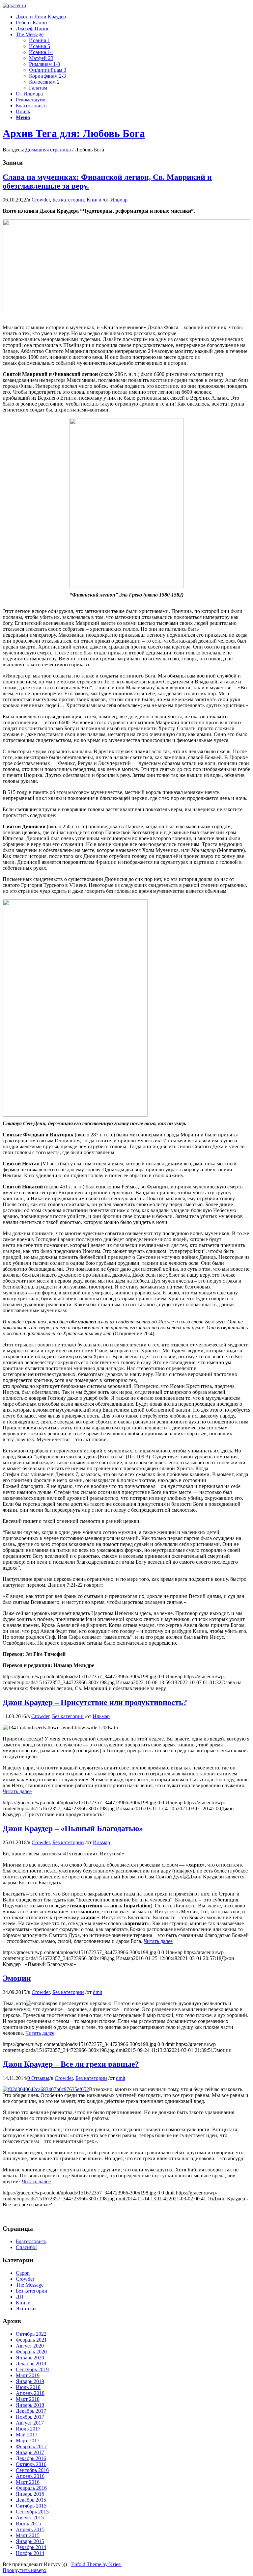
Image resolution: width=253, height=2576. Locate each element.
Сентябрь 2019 (32, 2369)
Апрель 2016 (30, 2476)
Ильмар (119, 200)
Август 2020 (30, 2346)
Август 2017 (30, 2423)
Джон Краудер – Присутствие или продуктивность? (95, 1702)
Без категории (68, 200)
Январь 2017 (30, 2452)
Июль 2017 (28, 2429)
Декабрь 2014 (31, 2547)
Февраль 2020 (31, 2352)
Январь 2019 (30, 2381)
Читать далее (17, 1791)
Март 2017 (28, 2441)
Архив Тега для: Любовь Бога (74, 133)
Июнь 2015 (28, 2523)
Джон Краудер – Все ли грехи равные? (71, 2064)
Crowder (41, 200)
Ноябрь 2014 (30, 2553)
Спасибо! (26, 2247)
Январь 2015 (30, 2541)
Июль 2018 (28, 2387)
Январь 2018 (30, 2405)
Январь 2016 (30, 2494)
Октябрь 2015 (31, 2506)
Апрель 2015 (30, 2529)
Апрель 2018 (30, 2393)
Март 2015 (28, 2535)
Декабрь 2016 (31, 2458)
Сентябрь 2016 (32, 2470)
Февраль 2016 (31, 2488)
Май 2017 (27, 2435)
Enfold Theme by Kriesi (96, 2564)
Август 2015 (30, 2518)
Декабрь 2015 (31, 2500)
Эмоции (17, 1978)
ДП (20, 2297)
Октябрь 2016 (31, 2464)
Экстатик (26, 2309)
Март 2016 (28, 2482)
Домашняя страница (48, 150)
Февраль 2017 (31, 2446)
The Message (30, 2285)
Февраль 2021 (31, 2340)
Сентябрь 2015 (32, 2512)
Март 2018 (28, 2399)
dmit (98, 1992)
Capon (23, 2273)
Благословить (31, 2241)
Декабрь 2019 (31, 2364)
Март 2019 (28, 2375)
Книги (94, 200)
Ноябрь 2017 (30, 2417)
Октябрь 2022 (31, 2334)
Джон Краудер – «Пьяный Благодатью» (73, 1828)
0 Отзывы (38, 2078)
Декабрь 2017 (31, 2411)
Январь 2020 (30, 2358)
